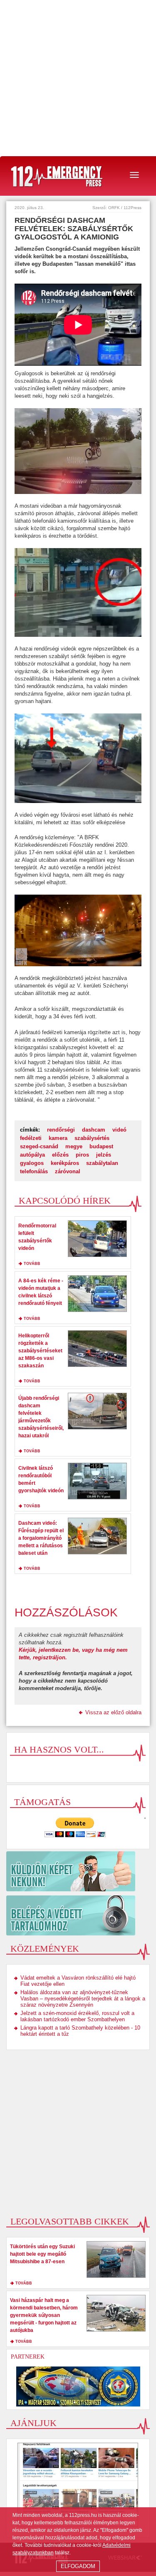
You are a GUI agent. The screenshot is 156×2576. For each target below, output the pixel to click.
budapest (101, 1146)
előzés (60, 1155)
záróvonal (68, 1171)
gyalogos (32, 1163)
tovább (32, 1264)
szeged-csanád (39, 1146)
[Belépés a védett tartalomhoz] (78, 1915)
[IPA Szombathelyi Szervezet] (78, 2386)
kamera (58, 1138)
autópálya (32, 1155)
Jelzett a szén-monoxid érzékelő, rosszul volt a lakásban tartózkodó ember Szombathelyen (77, 2016)
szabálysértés (92, 1138)
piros (82, 1155)
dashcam (94, 1130)
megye (74, 1146)
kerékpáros (65, 1163)
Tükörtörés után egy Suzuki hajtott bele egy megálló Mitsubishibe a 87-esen (42, 2254)
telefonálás (34, 1171)
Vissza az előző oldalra (113, 1712)
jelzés (104, 1155)
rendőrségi (61, 1130)
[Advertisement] (78, 78)
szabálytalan (102, 1163)
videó (119, 1130)
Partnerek (28, 2357)
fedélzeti (31, 1138)
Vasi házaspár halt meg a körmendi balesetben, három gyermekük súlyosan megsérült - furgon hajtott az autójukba (44, 2315)
